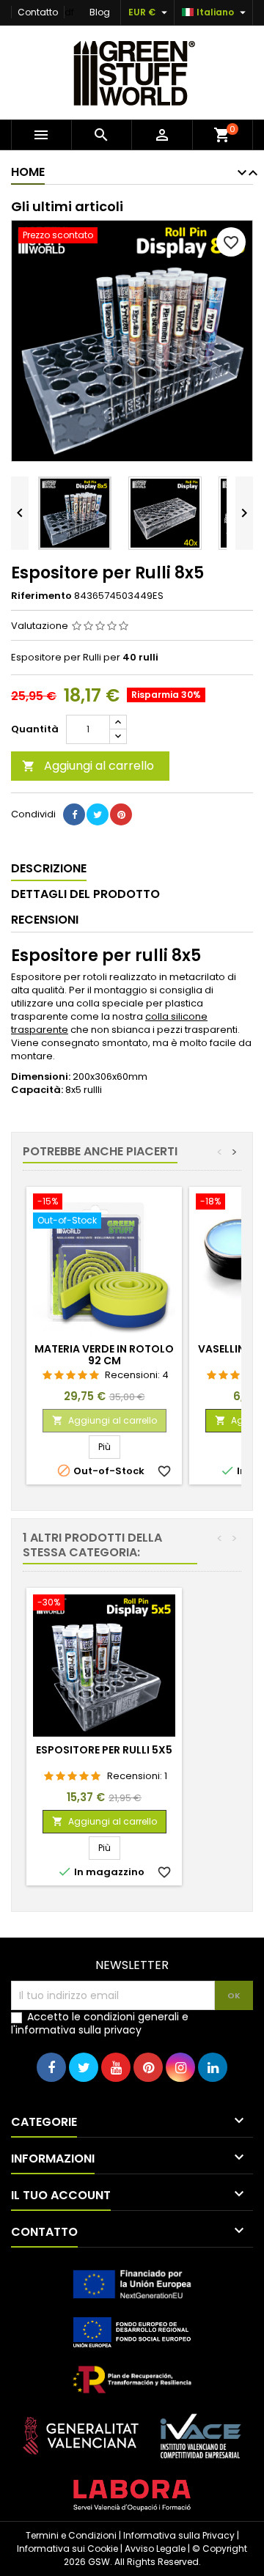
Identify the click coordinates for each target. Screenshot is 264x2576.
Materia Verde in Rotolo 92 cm (104, 1355)
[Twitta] (98, 814)
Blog (100, 12)
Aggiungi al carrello (88, 766)
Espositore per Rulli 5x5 (104, 1750)
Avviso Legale (155, 2549)
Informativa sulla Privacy (179, 2535)
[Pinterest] (121, 814)
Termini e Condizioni (71, 2535)
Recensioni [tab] (45, 920)
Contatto (38, 12)
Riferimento (41, 596)
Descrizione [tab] (49, 868)
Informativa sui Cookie (67, 2549)
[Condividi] (74, 814)
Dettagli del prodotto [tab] (85, 894)
